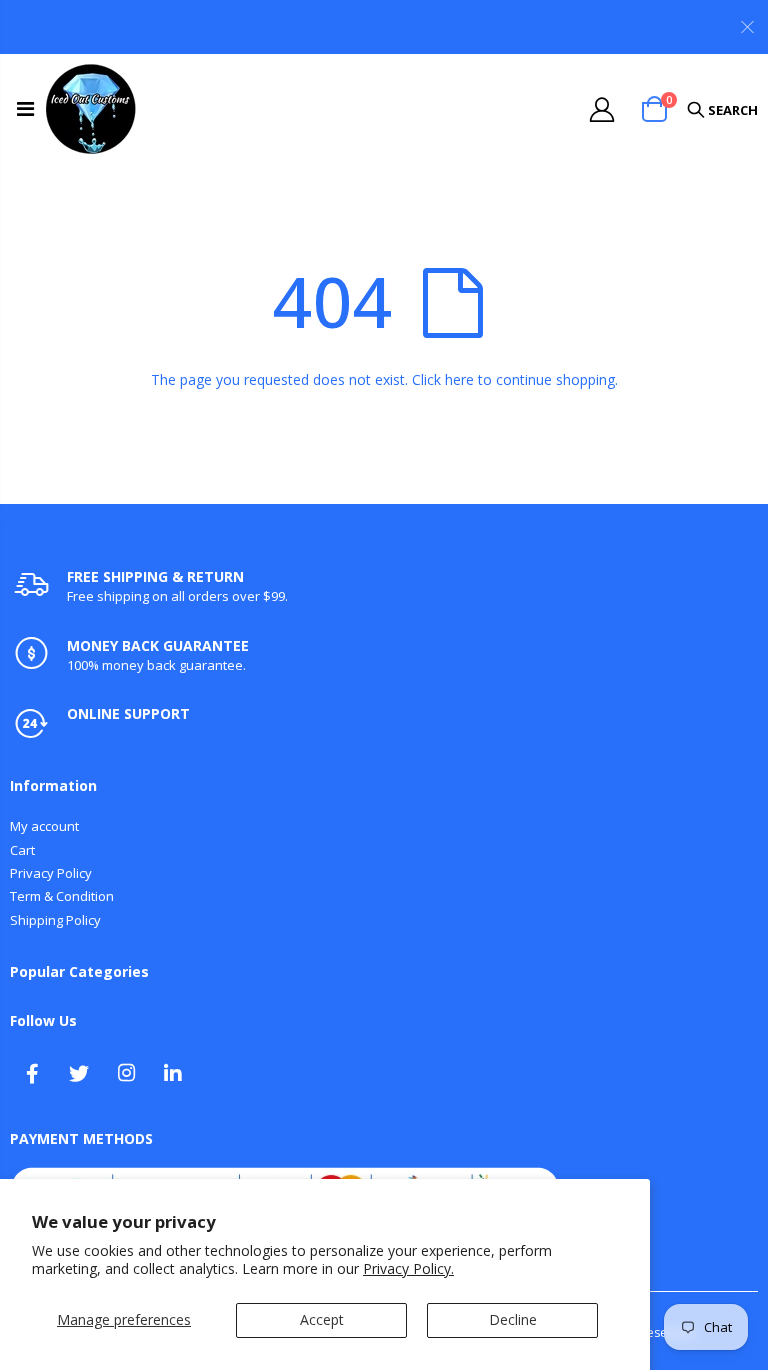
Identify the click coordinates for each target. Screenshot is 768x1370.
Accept (322, 1319)
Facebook (32, 1073)
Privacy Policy (51, 873)
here (459, 379)
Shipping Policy (55, 920)
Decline (513, 1319)
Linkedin (173, 1073)
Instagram (126, 1073)
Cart (22, 850)
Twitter (79, 1073)
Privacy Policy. (408, 1268)
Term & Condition (62, 896)
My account (44, 826)
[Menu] (25, 108)
